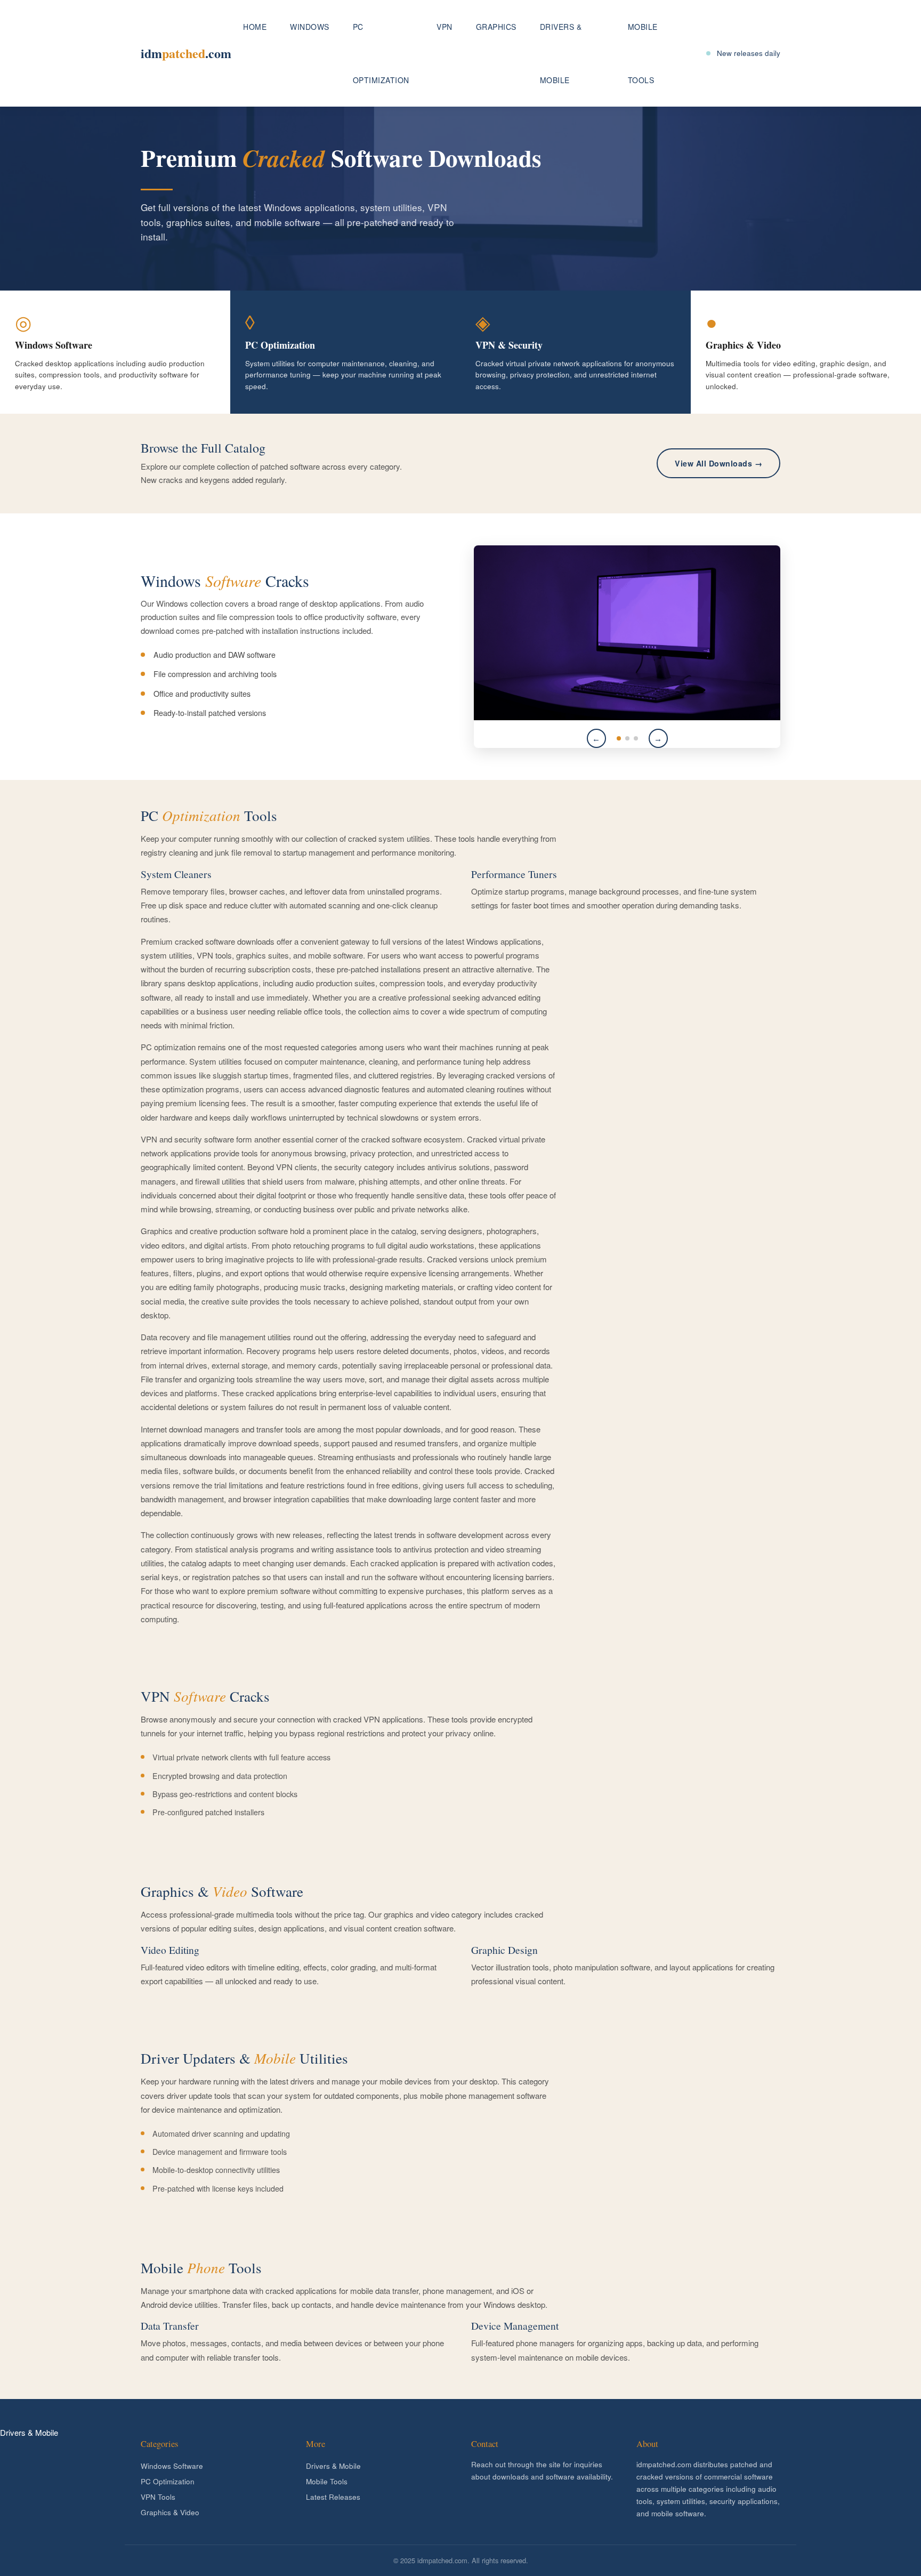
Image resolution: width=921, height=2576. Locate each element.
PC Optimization (381, 53)
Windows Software (172, 2466)
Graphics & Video (170, 2512)
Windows (310, 27)
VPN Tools (158, 2497)
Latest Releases (333, 2497)
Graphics (496, 27)
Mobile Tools (643, 53)
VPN (445, 27)
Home (255, 27)
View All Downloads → (718, 463)
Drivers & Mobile (561, 53)
